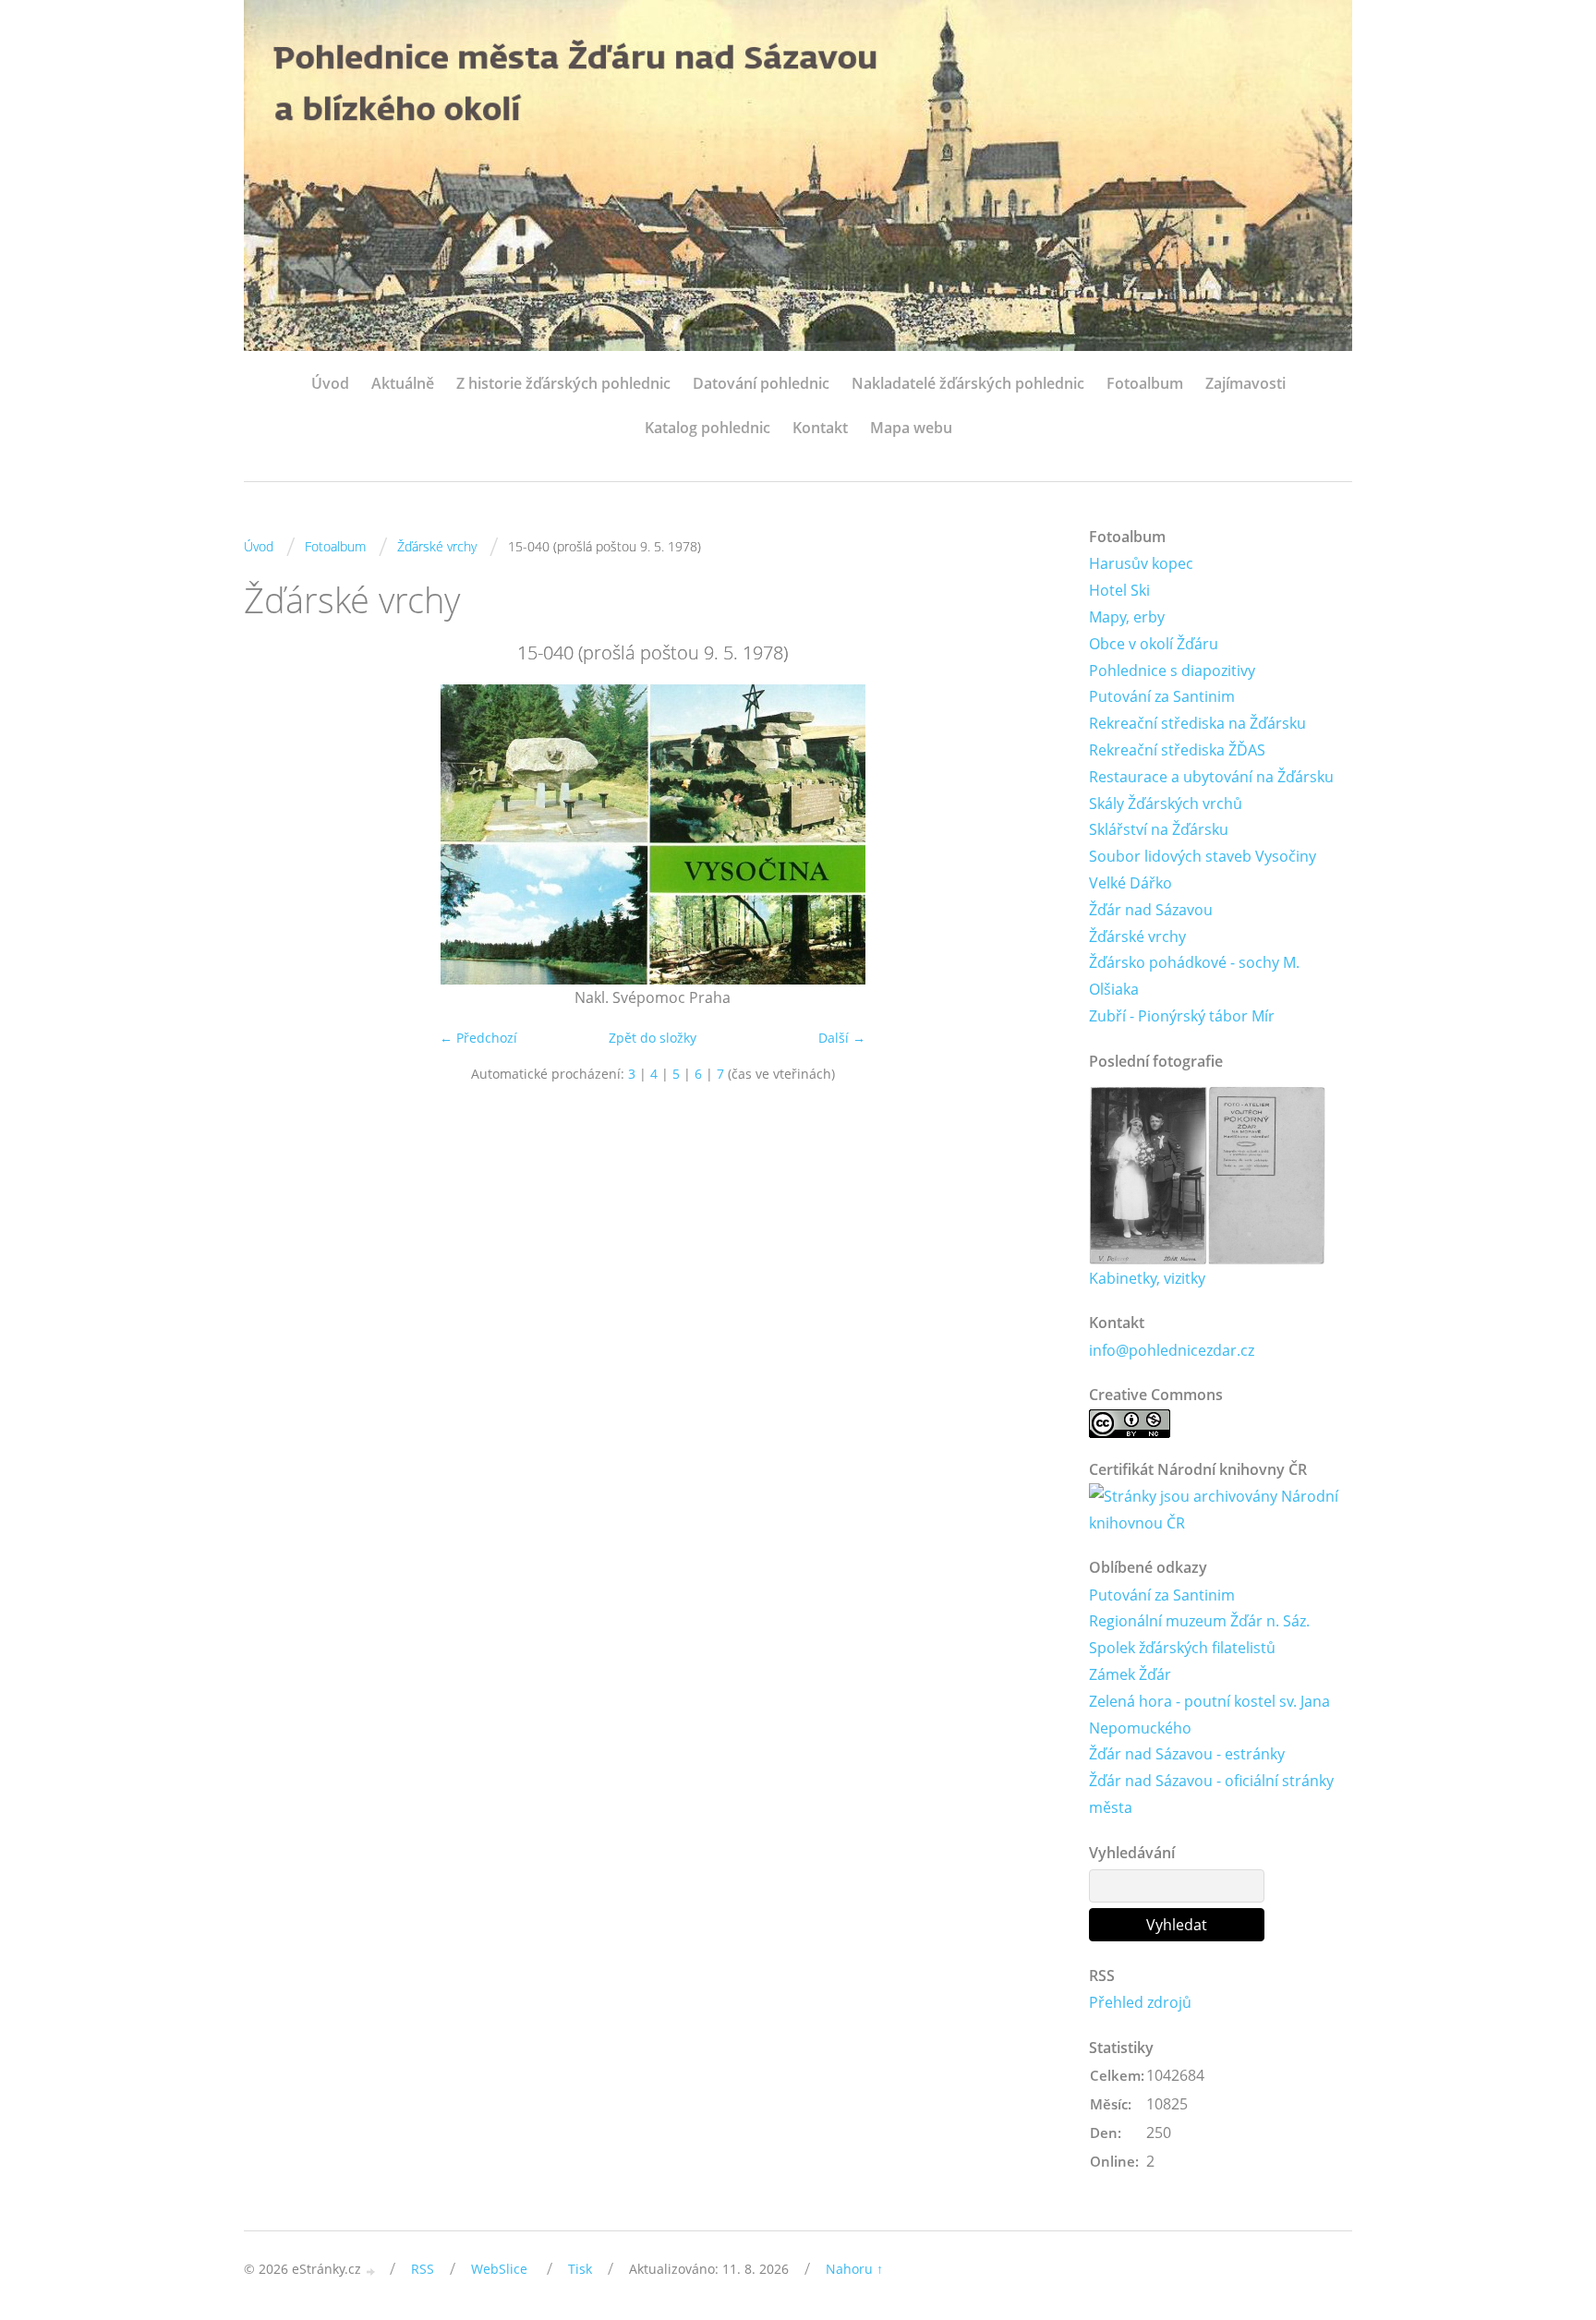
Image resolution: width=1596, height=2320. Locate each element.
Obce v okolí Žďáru (1154, 644)
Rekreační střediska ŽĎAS (1177, 750)
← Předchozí (478, 1038)
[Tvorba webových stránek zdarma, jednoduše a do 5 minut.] (371, 2271)
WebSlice (499, 2269)
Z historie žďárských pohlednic (563, 383)
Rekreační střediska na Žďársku (1197, 723)
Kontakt (820, 428)
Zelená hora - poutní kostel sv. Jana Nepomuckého (1209, 1715)
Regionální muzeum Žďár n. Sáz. (1199, 1621)
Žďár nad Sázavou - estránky (1187, 1754)
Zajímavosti (1245, 383)
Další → (842, 1038)
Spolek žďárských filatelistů (1182, 1648)
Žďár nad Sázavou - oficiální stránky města (1211, 1794)
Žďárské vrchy (437, 546)
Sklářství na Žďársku (1159, 829)
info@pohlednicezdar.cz (1172, 1350)
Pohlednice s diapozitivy (1172, 671)
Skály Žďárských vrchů (1166, 804)
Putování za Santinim (1162, 696)
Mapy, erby (1127, 617)
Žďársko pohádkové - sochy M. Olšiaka (1194, 976)
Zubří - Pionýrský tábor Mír (1182, 1016)
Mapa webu (911, 428)
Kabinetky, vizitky (1147, 1278)
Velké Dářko (1130, 883)
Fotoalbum (1145, 383)
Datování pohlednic (761, 383)
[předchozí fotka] (274, 834)
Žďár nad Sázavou (1151, 910)
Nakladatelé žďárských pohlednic (968, 383)
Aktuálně (403, 383)
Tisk (580, 2269)
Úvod (330, 383)
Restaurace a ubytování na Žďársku (1211, 777)
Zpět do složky (653, 1038)
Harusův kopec (1141, 563)
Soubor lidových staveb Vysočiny (1203, 856)
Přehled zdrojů (1140, 2002)
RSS (423, 2269)
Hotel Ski (1119, 590)
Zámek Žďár (1130, 1674)
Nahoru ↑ (854, 2269)
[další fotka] (1031, 834)
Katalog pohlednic (707, 428)
